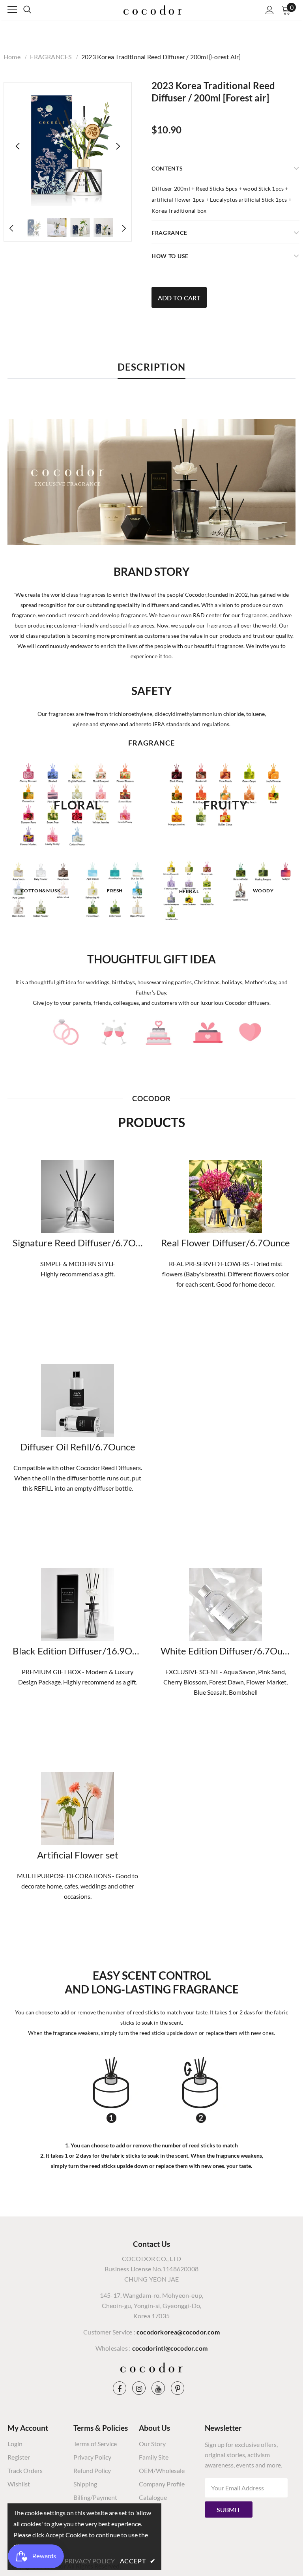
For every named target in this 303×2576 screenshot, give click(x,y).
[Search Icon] (35, 10)
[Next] (118, 146)
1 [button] (148, 931)
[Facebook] (120, 2388)
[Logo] (153, 9)
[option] (68, 146)
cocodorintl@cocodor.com (170, 2348)
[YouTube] (158, 2388)
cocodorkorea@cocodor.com (178, 2332)
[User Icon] (270, 10)
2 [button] (155, 931)
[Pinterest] (178, 2388)
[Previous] (18, 146)
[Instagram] (139, 2388)
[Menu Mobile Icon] (12, 10)
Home (12, 57)
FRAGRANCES (51, 57)
